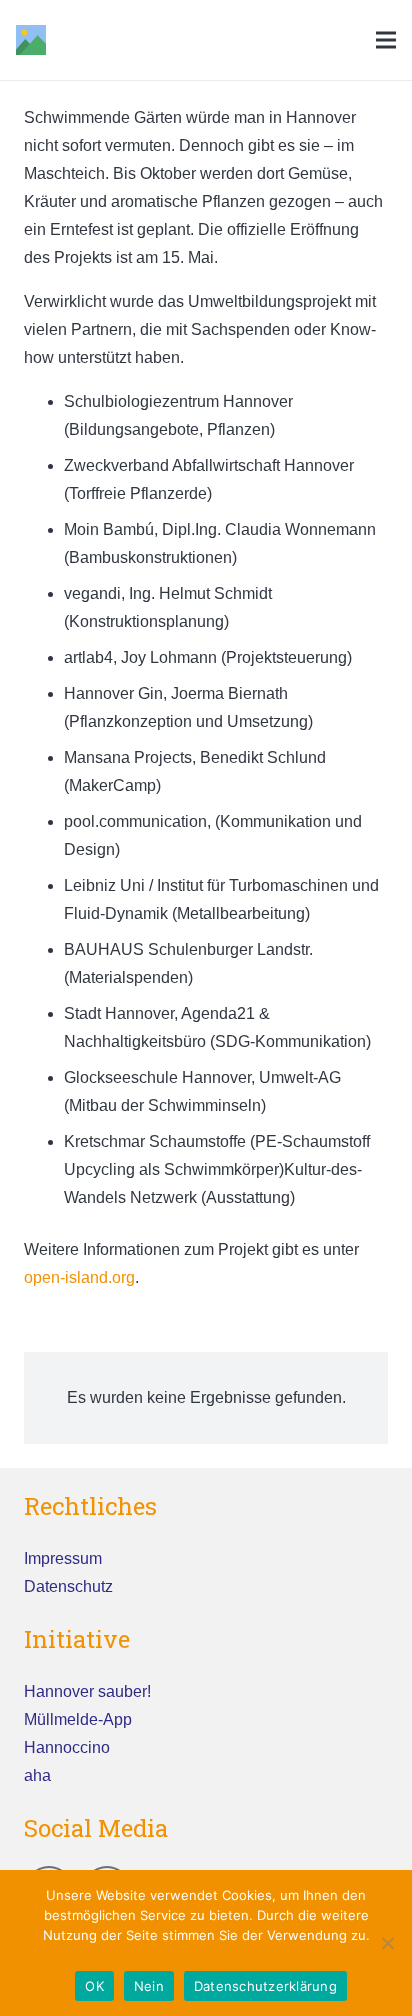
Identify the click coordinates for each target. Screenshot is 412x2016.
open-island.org (79, 1277)
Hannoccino (67, 1747)
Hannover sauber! (87, 1691)
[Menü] (386, 40)
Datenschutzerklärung (206, 1955)
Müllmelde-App (78, 1719)
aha (37, 1775)
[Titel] (31, 40)
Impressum (63, 1558)
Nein (149, 1986)
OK (94, 1986)
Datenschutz (68, 1586)
